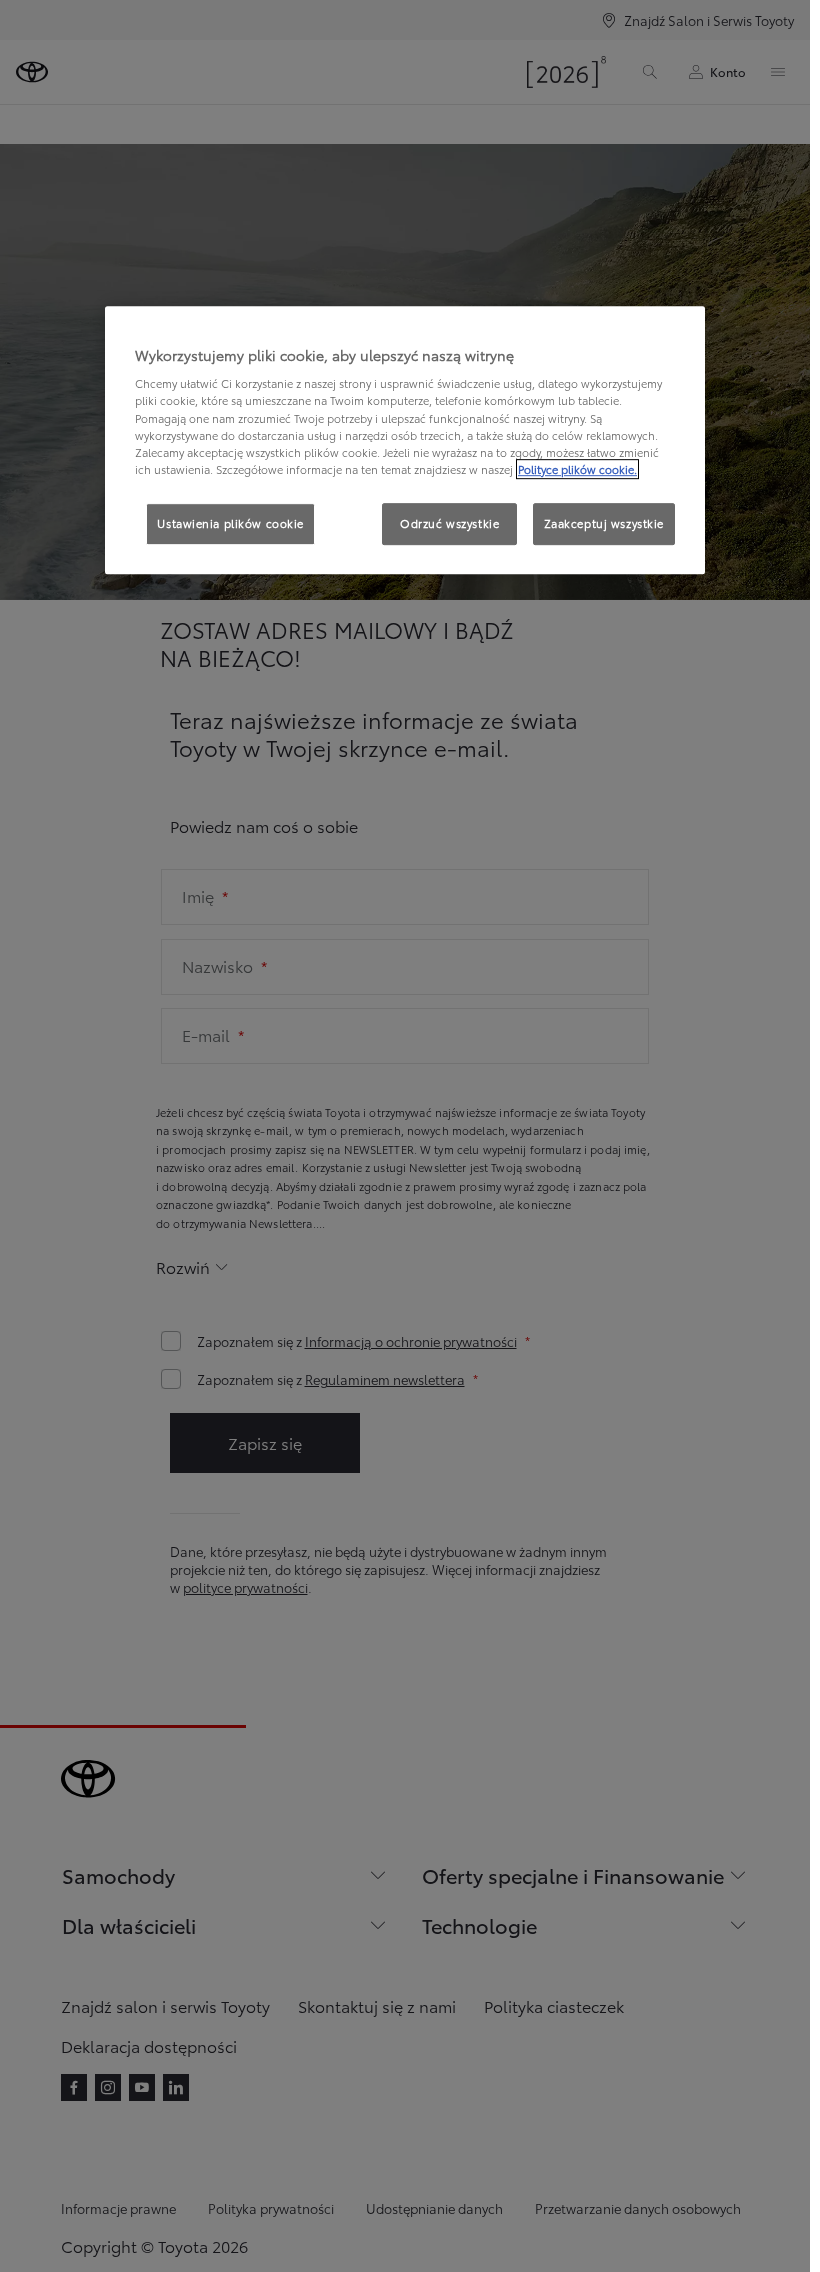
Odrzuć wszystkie (449, 523)
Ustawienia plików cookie (230, 523)
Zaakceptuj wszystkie (604, 523)
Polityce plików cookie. (577, 469)
